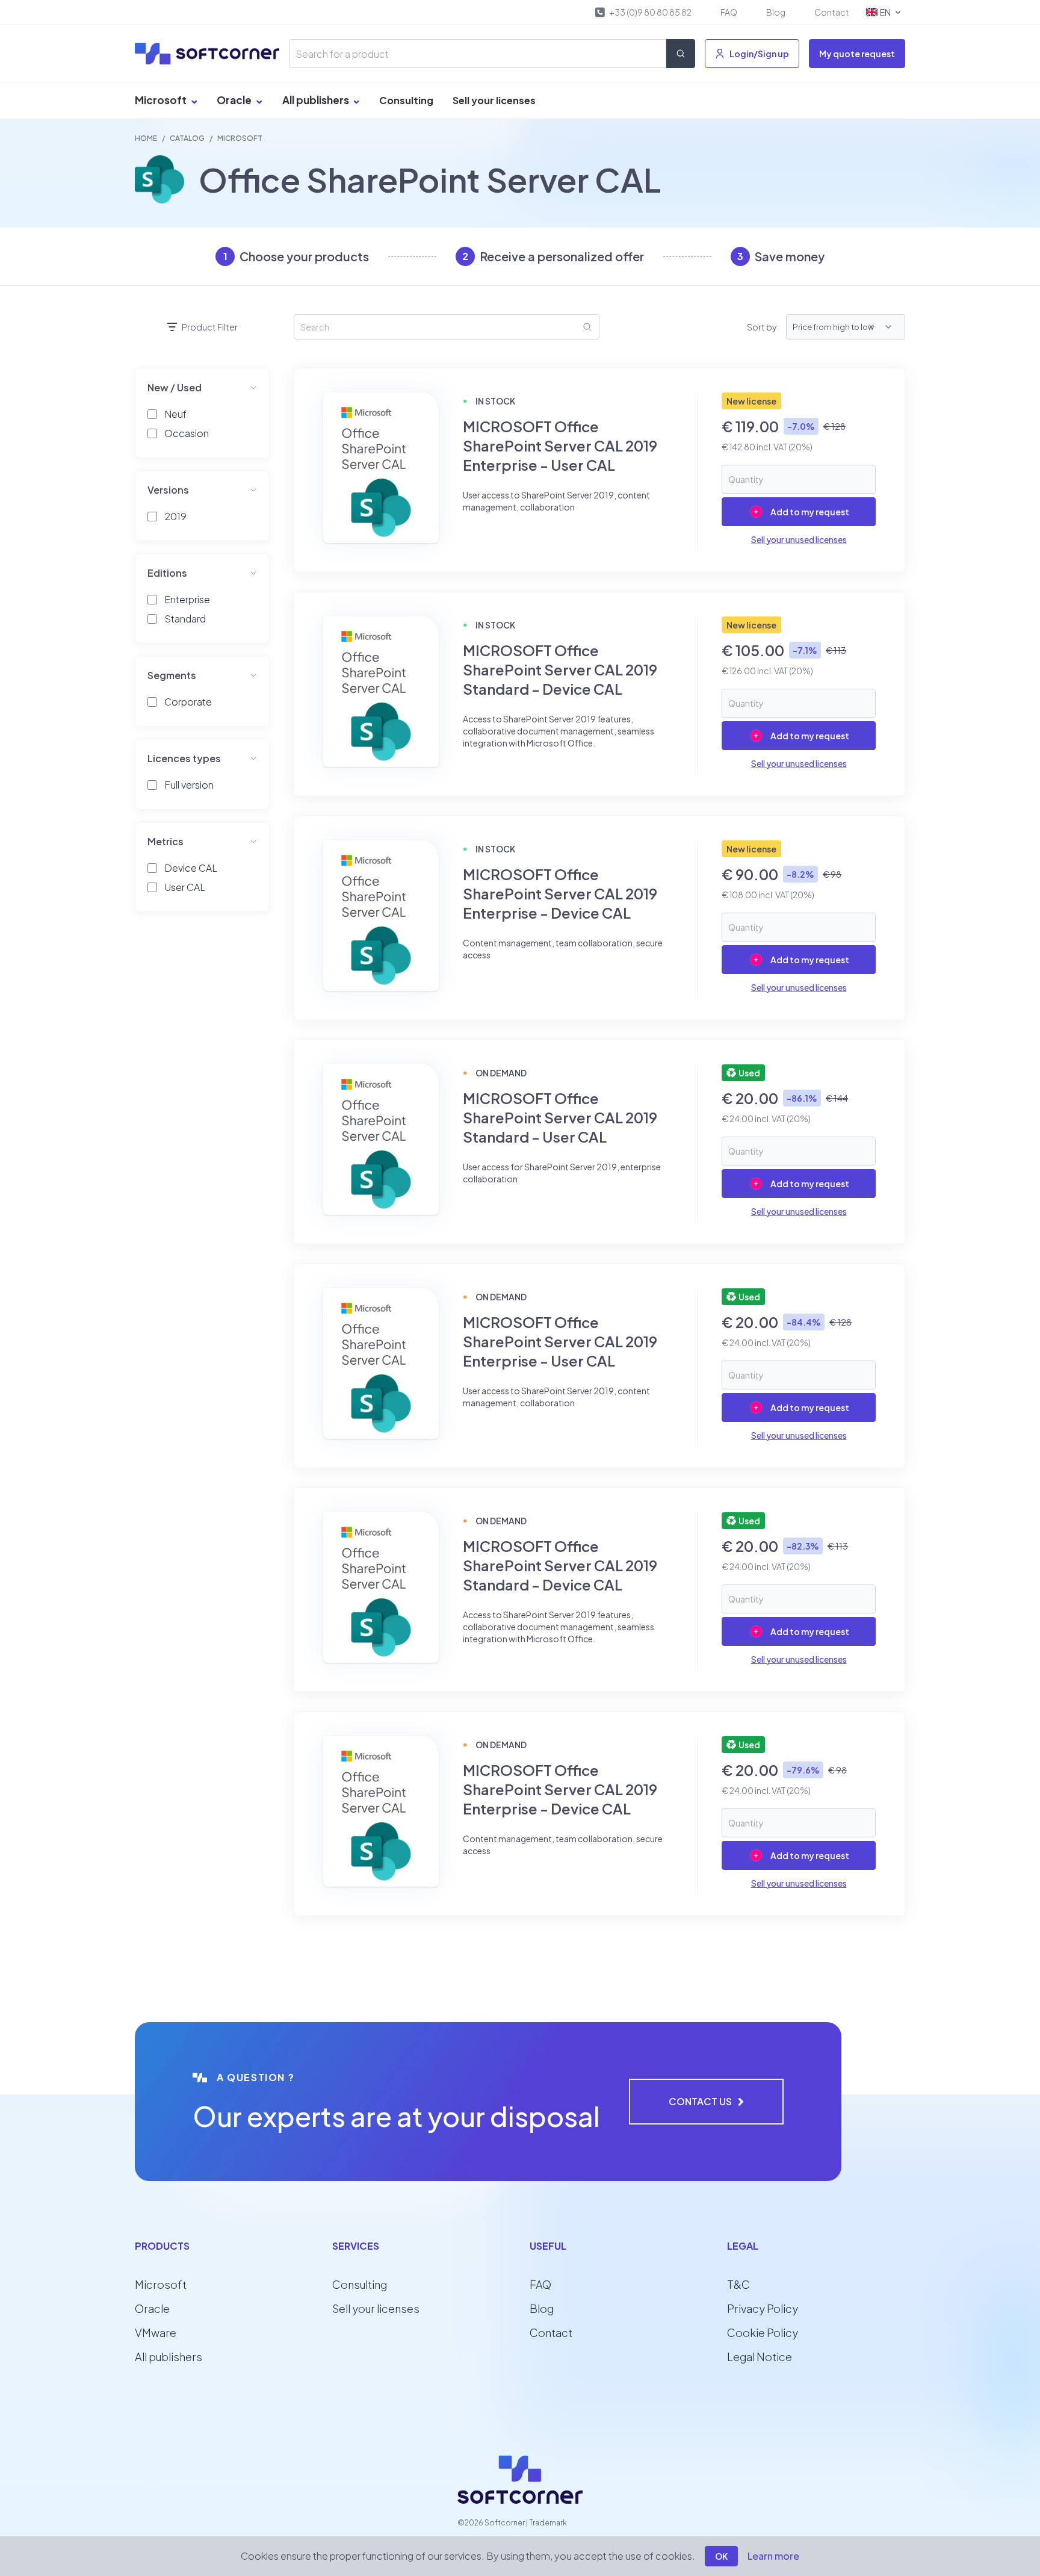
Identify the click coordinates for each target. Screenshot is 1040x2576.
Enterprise (187, 599)
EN (885, 12)
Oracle (235, 100)
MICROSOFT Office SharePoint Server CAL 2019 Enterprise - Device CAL (560, 893)
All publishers (317, 100)
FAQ (729, 12)
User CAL (185, 887)
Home (146, 138)
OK (721, 2556)
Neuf (175, 414)
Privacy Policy (763, 2308)
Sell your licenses (494, 100)
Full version (189, 785)
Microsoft (162, 100)
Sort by (762, 327)
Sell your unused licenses (799, 539)
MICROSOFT (240, 138)
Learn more (773, 2556)
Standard (185, 619)
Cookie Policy (763, 2332)
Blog (776, 12)
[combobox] (883, 327)
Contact (832, 12)
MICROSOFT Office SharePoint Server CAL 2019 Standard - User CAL (560, 1117)
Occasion (187, 433)
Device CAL (191, 868)
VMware (156, 2332)
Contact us (700, 2101)
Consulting (406, 100)
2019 (175, 516)
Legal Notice (760, 2357)
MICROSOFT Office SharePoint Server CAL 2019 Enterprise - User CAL (560, 445)
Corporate (188, 702)
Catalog (187, 138)
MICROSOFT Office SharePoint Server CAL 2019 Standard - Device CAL (560, 669)
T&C (738, 2284)
